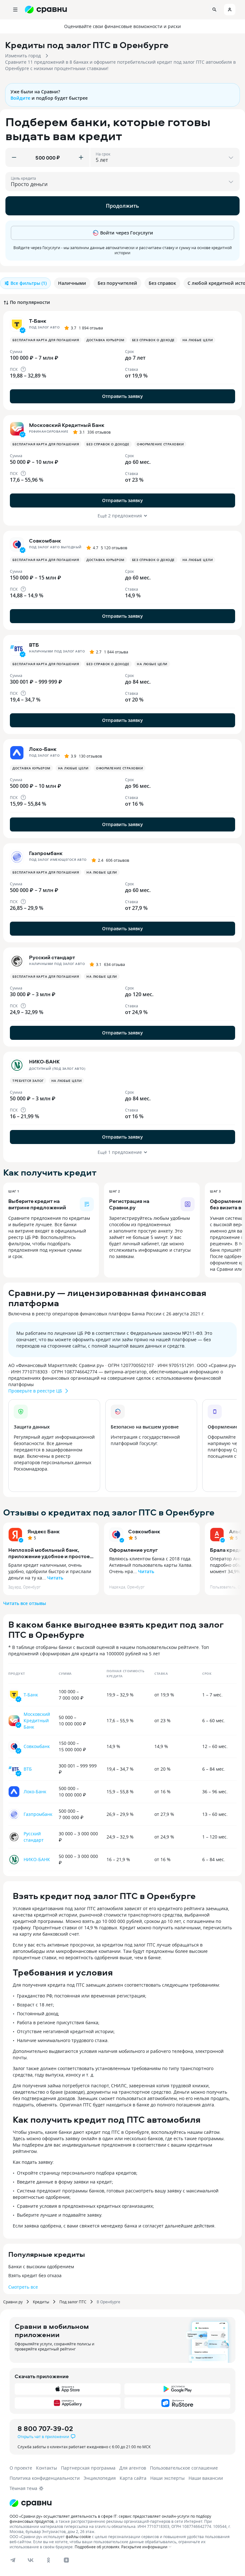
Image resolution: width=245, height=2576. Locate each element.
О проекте (21, 2468)
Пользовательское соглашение (184, 2468)
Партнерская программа (88, 2468)
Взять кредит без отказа (35, 2275)
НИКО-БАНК (37, 1859)
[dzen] (66, 2560)
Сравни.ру (13, 2302)
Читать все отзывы (25, 1603)
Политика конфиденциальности (45, 2478)
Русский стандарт (34, 1837)
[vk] (31, 2560)
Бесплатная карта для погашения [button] (46, 340)
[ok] (48, 2560)
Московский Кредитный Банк (37, 1720)
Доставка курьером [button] (105, 340)
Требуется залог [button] (28, 1081)
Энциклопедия (100, 2478)
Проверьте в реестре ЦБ (35, 1391)
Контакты (47, 2468)
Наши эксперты (167, 2478)
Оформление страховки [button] (160, 444)
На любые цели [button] (198, 340)
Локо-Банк (35, 1792)
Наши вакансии (206, 2478)
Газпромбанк (38, 1814)
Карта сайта (133, 2478)
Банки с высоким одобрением (41, 2267)
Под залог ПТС (73, 2302)
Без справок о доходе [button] (153, 340)
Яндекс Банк (44, 1531)
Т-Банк (31, 1695)
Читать (55, 1578)
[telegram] (13, 2560)
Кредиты (41, 2302)
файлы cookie (78, 2536)
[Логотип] (31, 2503)
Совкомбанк (144, 1531)
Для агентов (133, 2468)
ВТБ (28, 1769)
